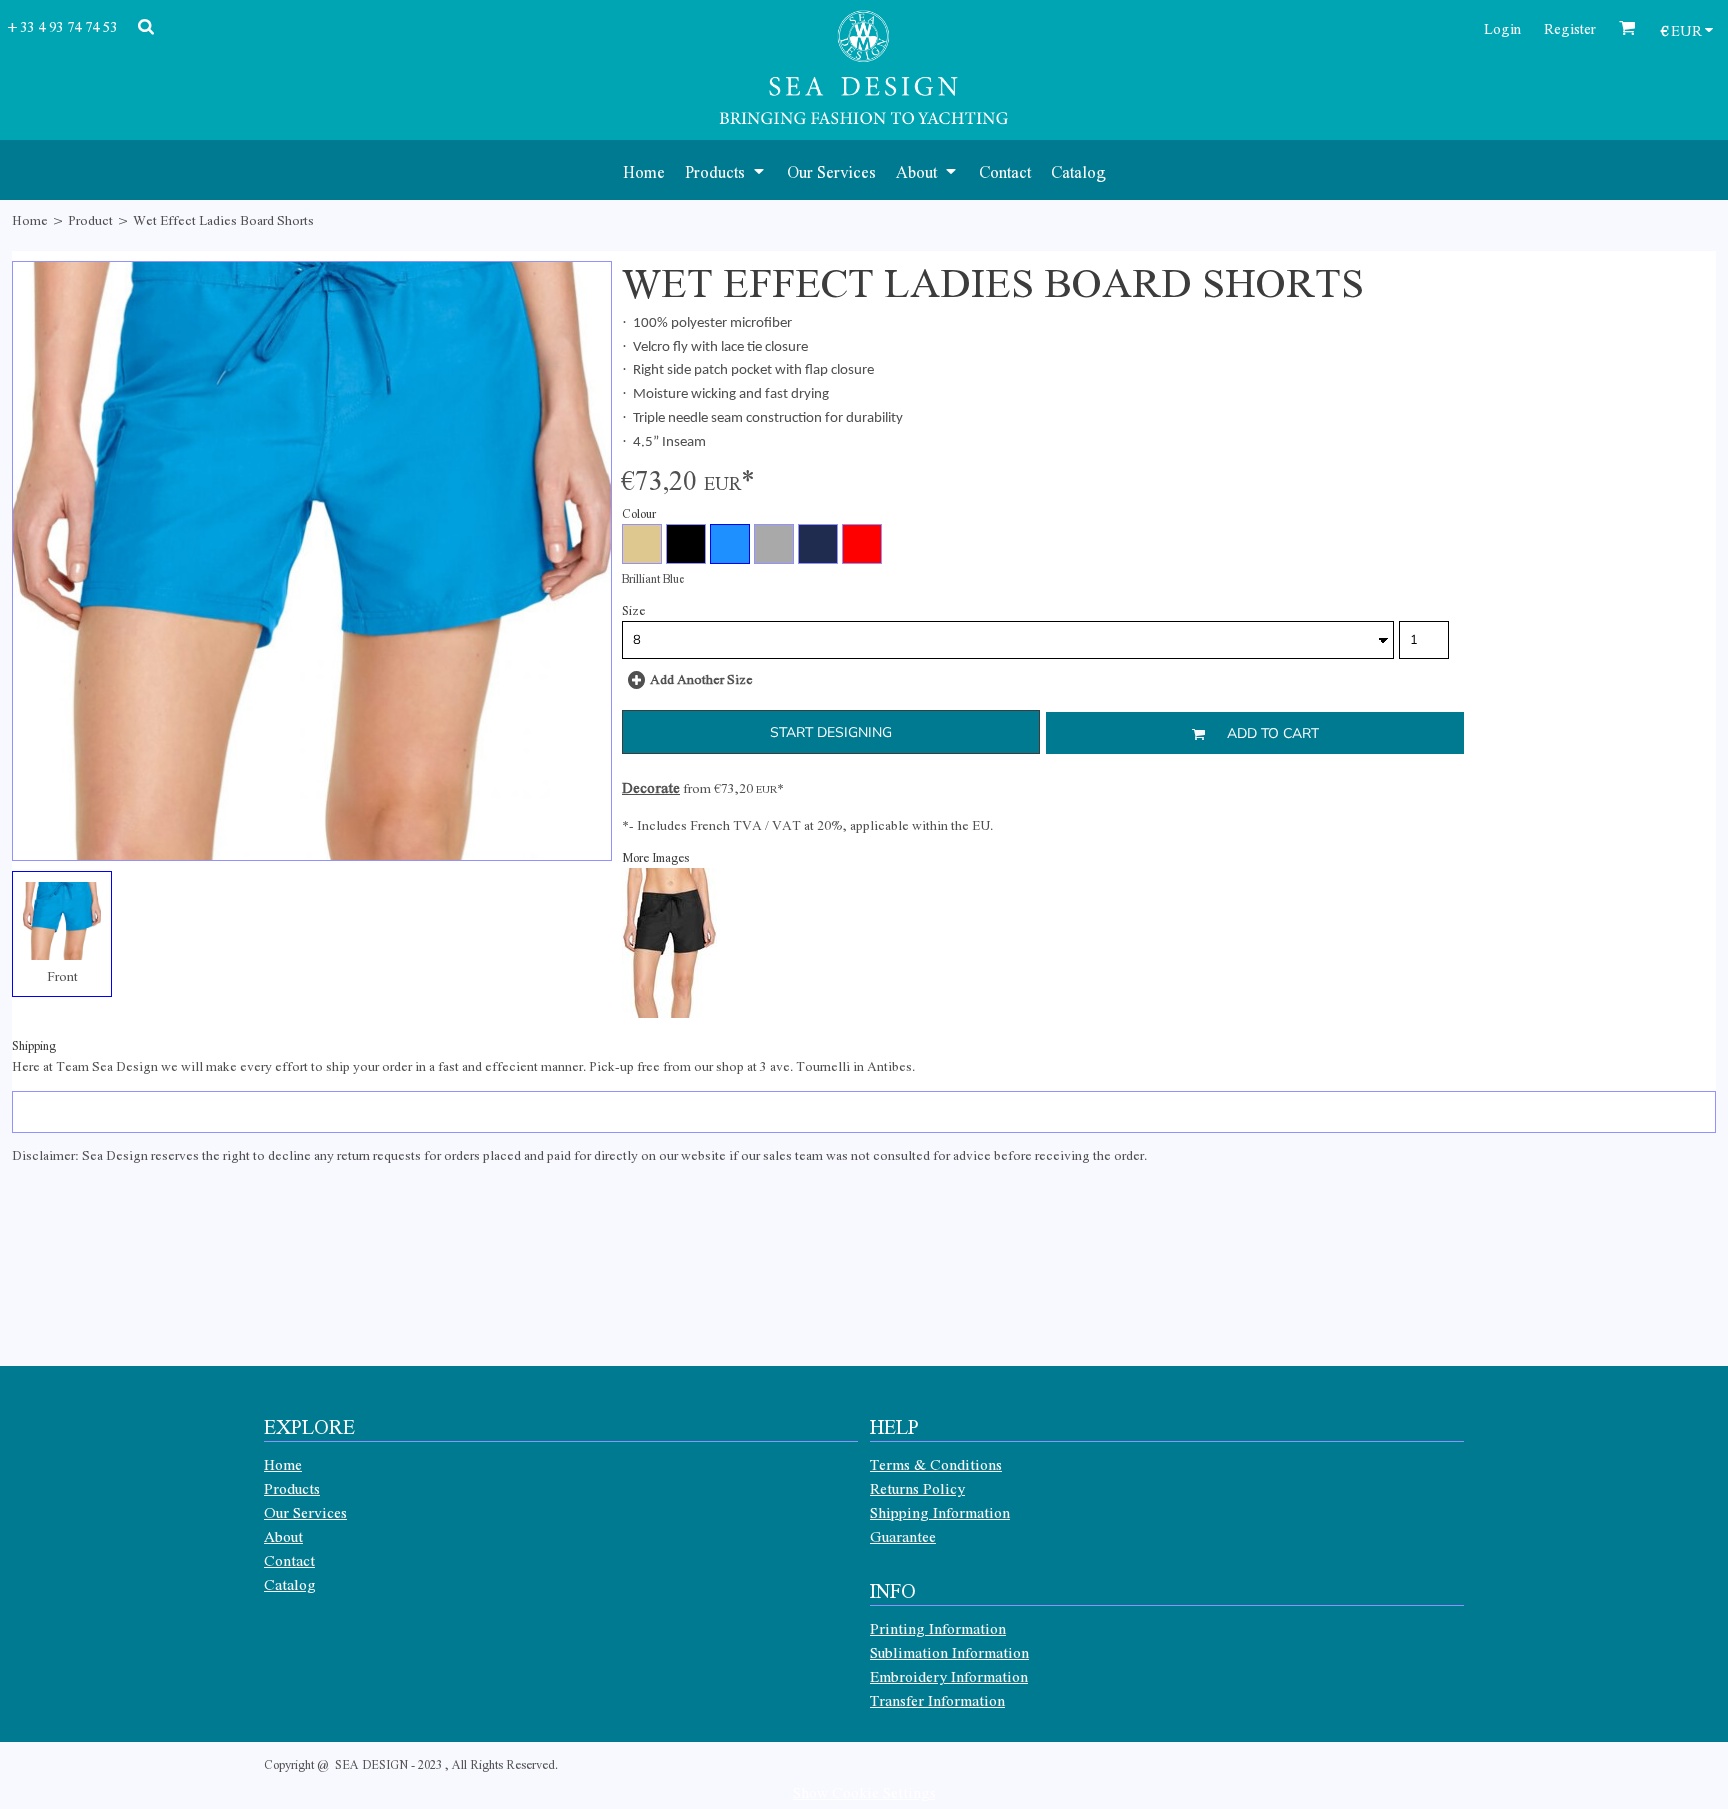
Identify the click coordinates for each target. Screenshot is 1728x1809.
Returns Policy (917, 1488)
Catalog (290, 1584)
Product (90, 219)
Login (1502, 28)
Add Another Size (701, 678)
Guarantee (903, 1536)
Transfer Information (937, 1700)
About (283, 1536)
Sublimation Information (949, 1652)
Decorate (651, 787)
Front (62, 975)
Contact (289, 1560)
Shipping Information (940, 1512)
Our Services (305, 1512)
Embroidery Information (949, 1676)
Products (292, 1488)
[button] (726, 170)
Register (1570, 28)
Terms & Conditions (936, 1464)
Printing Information (938, 1628)
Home (30, 219)
